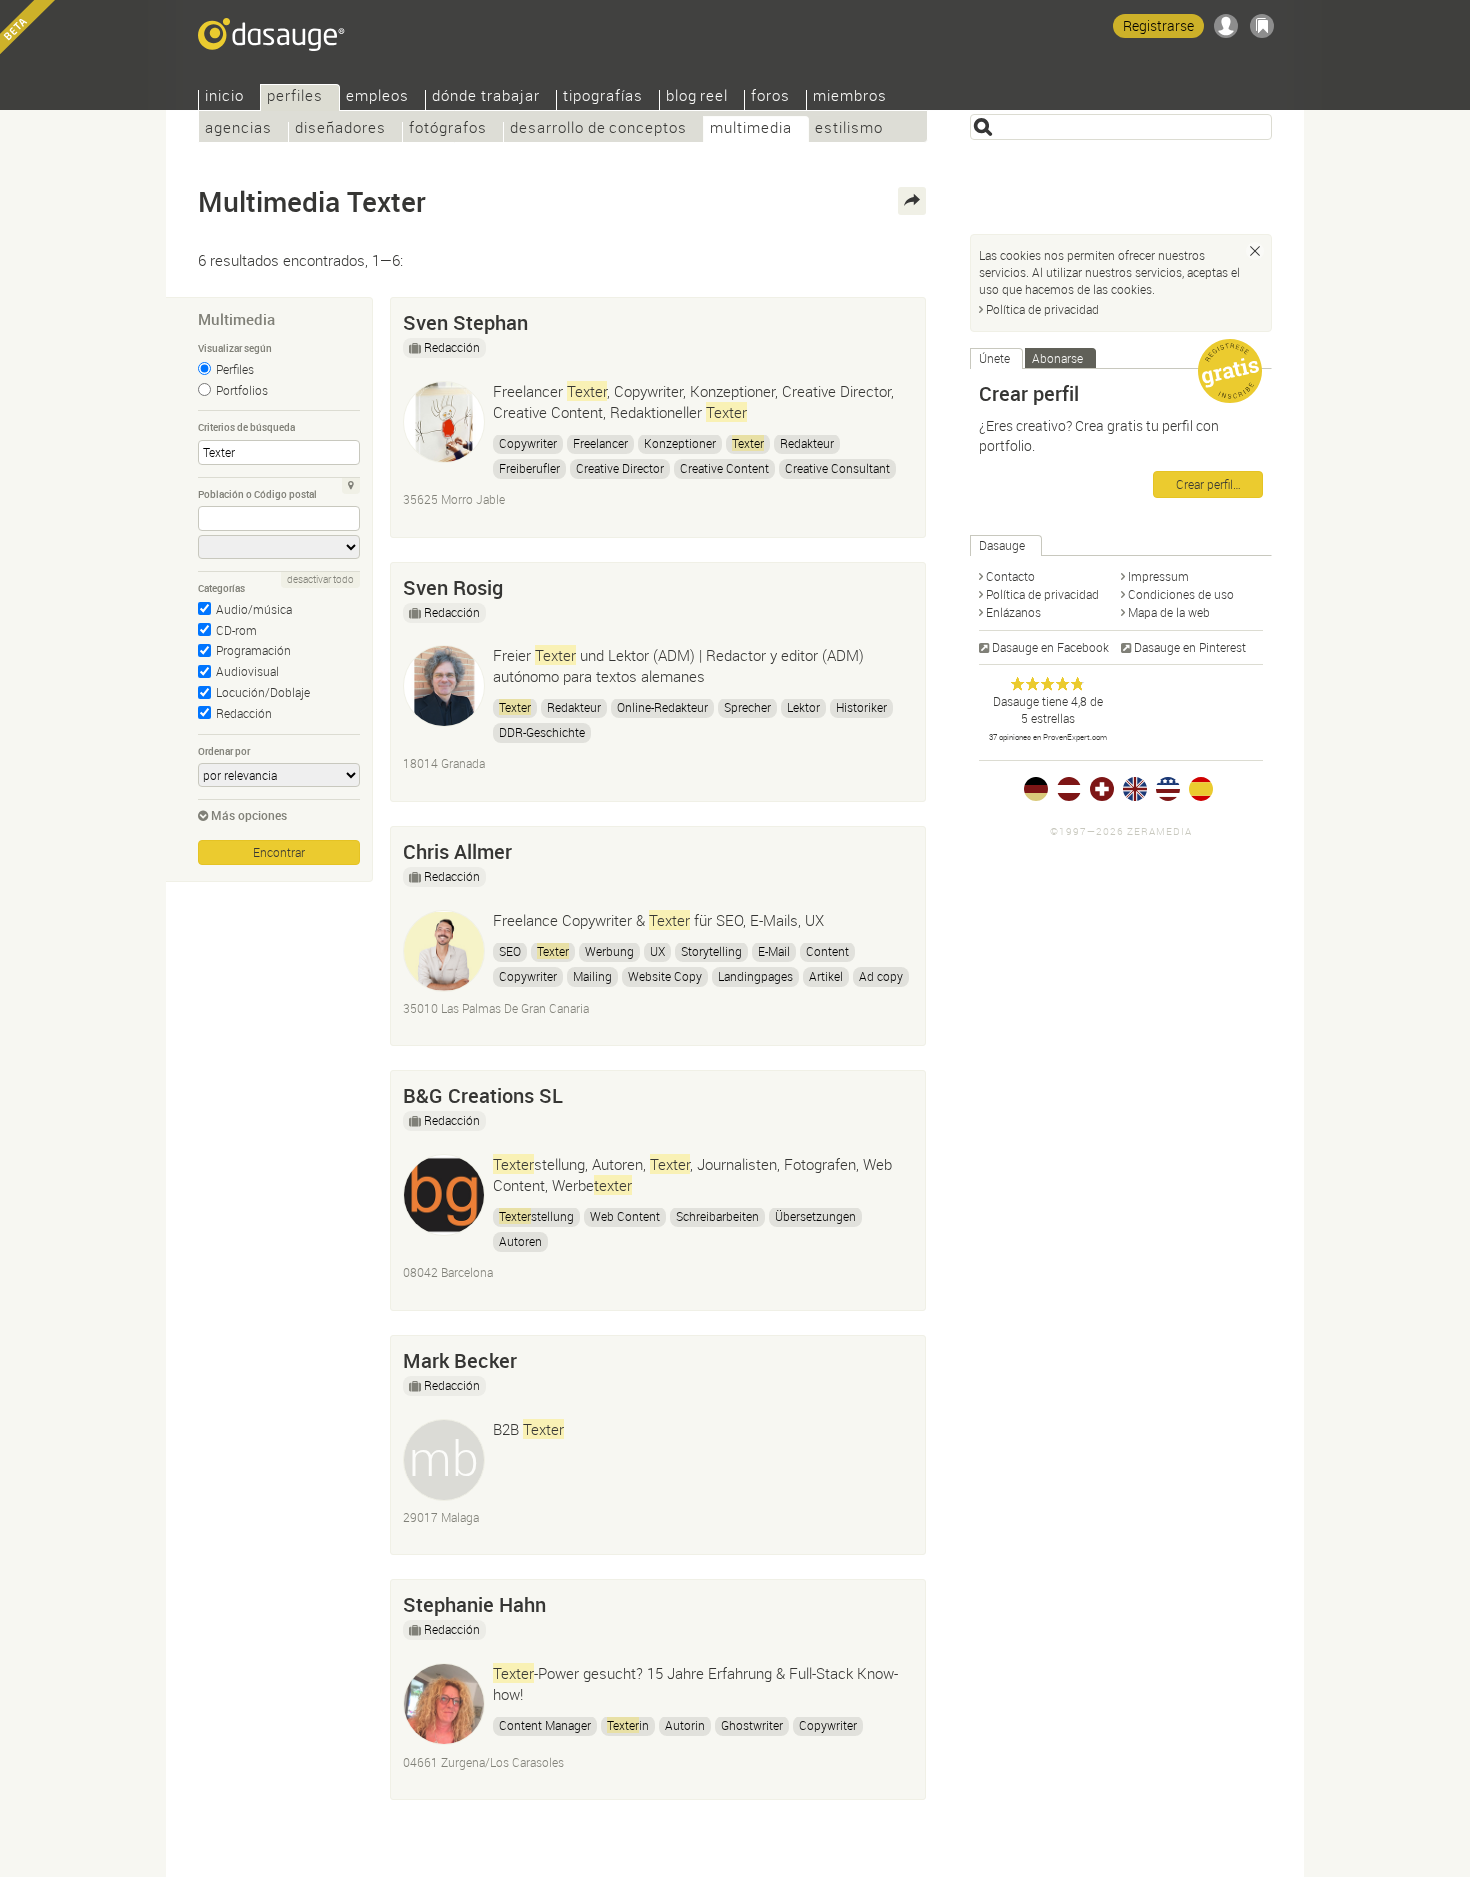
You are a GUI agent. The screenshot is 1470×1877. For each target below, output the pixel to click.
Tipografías (603, 97)
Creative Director (620, 468)
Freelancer (600, 443)
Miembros (850, 97)
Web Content (625, 1216)
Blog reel (697, 97)
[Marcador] (1262, 26)
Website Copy (665, 976)
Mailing (592, 976)
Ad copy (881, 976)
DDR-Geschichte (542, 732)
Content (827, 951)
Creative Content (724, 468)
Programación (253, 650)
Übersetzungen (815, 1216)
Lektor (803, 707)
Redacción (244, 713)
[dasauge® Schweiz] (1102, 789)
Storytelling (711, 951)
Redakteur (807, 443)
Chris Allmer (457, 851)
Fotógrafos (448, 129)
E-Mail (774, 951)
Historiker (861, 707)
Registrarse (1158, 25)
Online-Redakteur (662, 707)
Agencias (238, 129)
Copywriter (528, 443)
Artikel (826, 976)
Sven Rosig (453, 587)
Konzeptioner (680, 443)
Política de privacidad (1042, 309)
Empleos (377, 97)
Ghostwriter (752, 1725)
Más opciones (249, 815)
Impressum (1158, 576)
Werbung (609, 951)
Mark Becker (460, 1360)
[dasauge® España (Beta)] (1201, 789)
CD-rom (236, 630)
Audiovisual (247, 671)
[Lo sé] (1255, 251)
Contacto (1010, 576)
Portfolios (242, 390)
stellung (536, 1216)
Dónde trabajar (486, 97)
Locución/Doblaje (263, 692)
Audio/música (254, 609)
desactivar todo (320, 579)
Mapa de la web (1169, 612)
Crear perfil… (1208, 484)
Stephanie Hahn (474, 1604)
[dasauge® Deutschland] (1036, 789)
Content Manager (545, 1725)
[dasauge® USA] (1168, 789)
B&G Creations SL (483, 1095)
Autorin (685, 1725)
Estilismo (849, 129)
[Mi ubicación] (351, 486)
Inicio (224, 97)
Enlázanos (1013, 612)
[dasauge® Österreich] (1069, 789)
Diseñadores (340, 129)
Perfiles (235, 369)
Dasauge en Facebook (1050, 647)
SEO (510, 951)
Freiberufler (529, 468)
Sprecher (747, 707)
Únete (994, 358)
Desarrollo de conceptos (598, 129)
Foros (770, 97)
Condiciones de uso (1181, 594)
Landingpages (755, 976)
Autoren (520, 1241)
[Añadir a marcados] (901, 318)
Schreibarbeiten (717, 1216)
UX (657, 951)
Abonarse (1057, 358)
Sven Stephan (465, 322)
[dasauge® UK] (1135, 789)
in (628, 1725)
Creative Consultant (837, 468)
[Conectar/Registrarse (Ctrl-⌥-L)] (1226, 26)
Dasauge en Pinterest (1190, 647)
